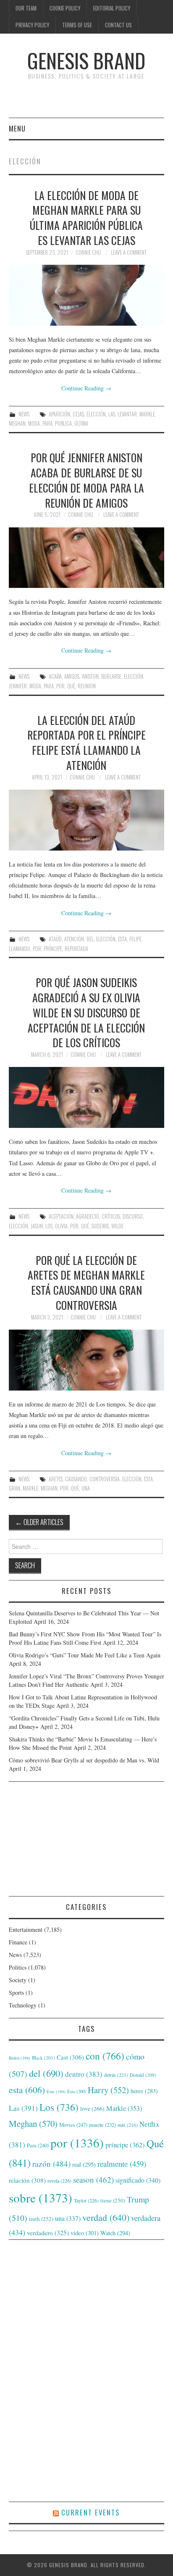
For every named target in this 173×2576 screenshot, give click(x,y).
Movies (73, 2125)
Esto (77, 2091)
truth (41, 2219)
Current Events (90, 2512)
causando (76, 1479)
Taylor (86, 2200)
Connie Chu (88, 252)
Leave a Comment (129, 252)
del (90, 939)
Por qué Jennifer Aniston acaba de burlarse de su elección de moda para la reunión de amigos (86, 480)
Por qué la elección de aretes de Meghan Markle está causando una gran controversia (86, 1282)
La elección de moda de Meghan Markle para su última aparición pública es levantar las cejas (86, 217)
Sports (16, 1993)
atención (74, 939)
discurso (133, 1216)
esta (122, 939)
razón (51, 2163)
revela (59, 2181)
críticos (111, 1216)
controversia (105, 1479)
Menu (17, 128)
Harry (108, 2090)
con (105, 2056)
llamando (20, 949)
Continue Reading (86, 388)
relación (27, 2180)
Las (112, 414)
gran (14, 1488)
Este (56, 2091)
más (128, 2125)
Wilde (117, 1226)
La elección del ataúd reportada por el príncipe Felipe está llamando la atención (86, 742)
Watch (115, 2233)
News (24, 414)
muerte (102, 2125)
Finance (18, 1942)
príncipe (53, 949)
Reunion (87, 686)
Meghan (17, 423)
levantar (127, 414)
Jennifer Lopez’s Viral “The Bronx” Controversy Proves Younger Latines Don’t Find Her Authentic (86, 1680)
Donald (143, 2075)
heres (144, 2091)
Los (49, 1226)
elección (96, 414)
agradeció (88, 1216)
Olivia (61, 1226)
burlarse (111, 676)
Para (47, 423)
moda (34, 423)
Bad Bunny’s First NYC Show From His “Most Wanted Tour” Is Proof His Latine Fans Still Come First (85, 1638)
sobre (41, 2198)
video (85, 2233)
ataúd (55, 939)
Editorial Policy (112, 8)
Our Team (26, 8)
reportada (76, 949)
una (86, 1488)
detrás (116, 2075)
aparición (59, 414)
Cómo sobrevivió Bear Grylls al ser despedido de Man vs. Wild (84, 1760)
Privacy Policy (32, 25)
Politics (18, 1967)
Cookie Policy (65, 8)
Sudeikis (100, 1226)
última (81, 423)
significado (138, 2180)
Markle (147, 414)
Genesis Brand (86, 60)
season (93, 2180)
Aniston (90, 676)
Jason (37, 1226)
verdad (106, 2217)
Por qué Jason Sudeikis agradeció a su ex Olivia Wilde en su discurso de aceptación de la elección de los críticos (86, 1012)
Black (43, 2058)
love (92, 2109)
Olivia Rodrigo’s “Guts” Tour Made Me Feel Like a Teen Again (85, 1655)
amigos (72, 676)
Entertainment (26, 1929)
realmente (122, 2164)
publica (63, 423)
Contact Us (118, 25)
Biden (20, 2058)
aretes (56, 1479)
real (84, 2164)
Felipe (135, 939)
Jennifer (18, 686)
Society (18, 1980)
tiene (113, 2200)
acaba (55, 676)
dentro (84, 2074)
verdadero (48, 2233)
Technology (23, 2005)
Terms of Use (77, 25)
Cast (70, 2057)
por (60, 686)
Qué (71, 686)
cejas (78, 414)
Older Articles (39, 1522)
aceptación (61, 1216)
